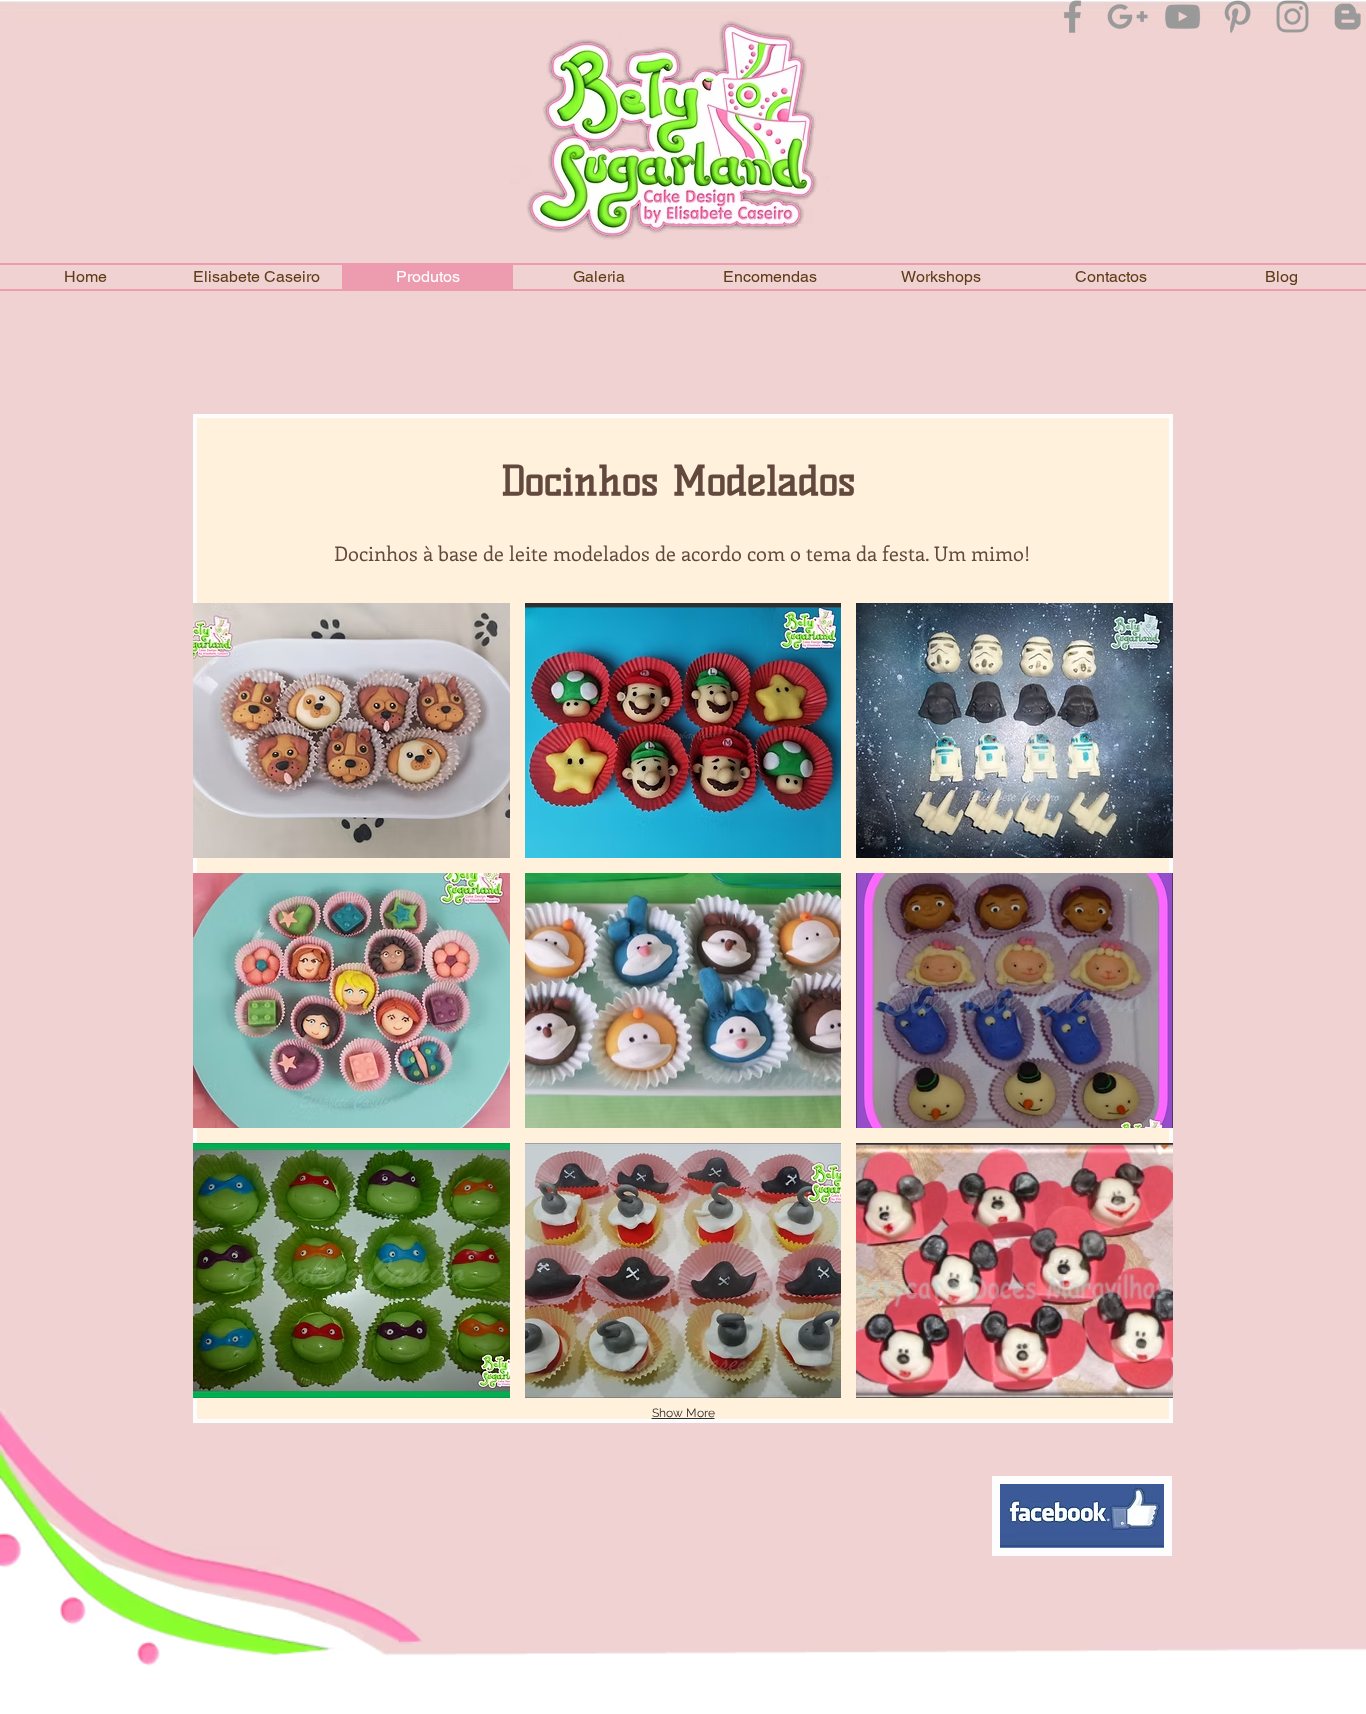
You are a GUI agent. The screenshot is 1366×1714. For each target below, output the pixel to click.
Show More (683, 1413)
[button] (598, 277)
